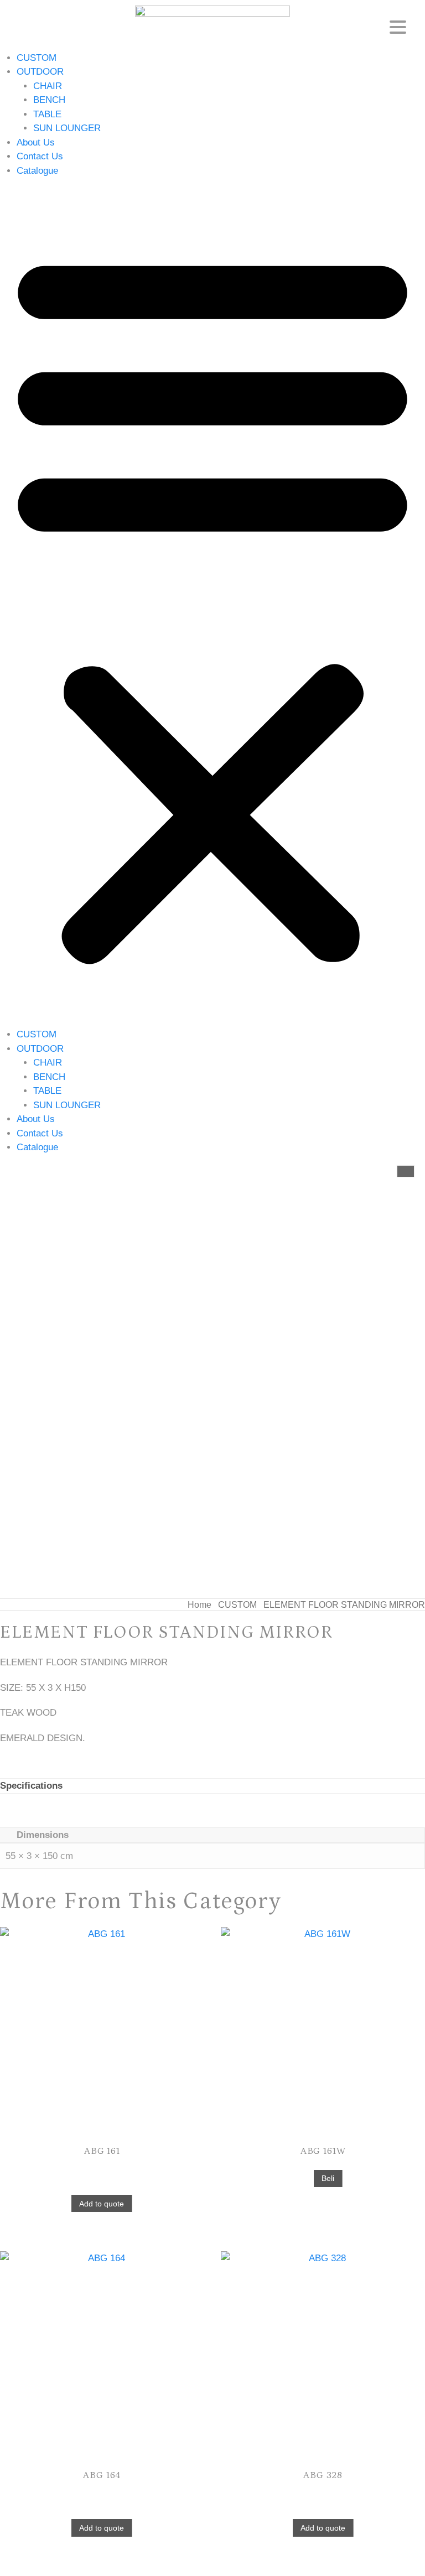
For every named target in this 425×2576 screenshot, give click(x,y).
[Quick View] (102, 2169)
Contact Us (40, 156)
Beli (328, 2178)
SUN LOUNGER (67, 128)
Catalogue (37, 171)
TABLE (47, 114)
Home (199, 1605)
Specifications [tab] (31, 1786)
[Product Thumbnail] (406, 1171)
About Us (36, 142)
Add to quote (102, 2204)
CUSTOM (37, 58)
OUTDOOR (40, 72)
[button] (212, 603)
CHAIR (48, 86)
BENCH (49, 100)
